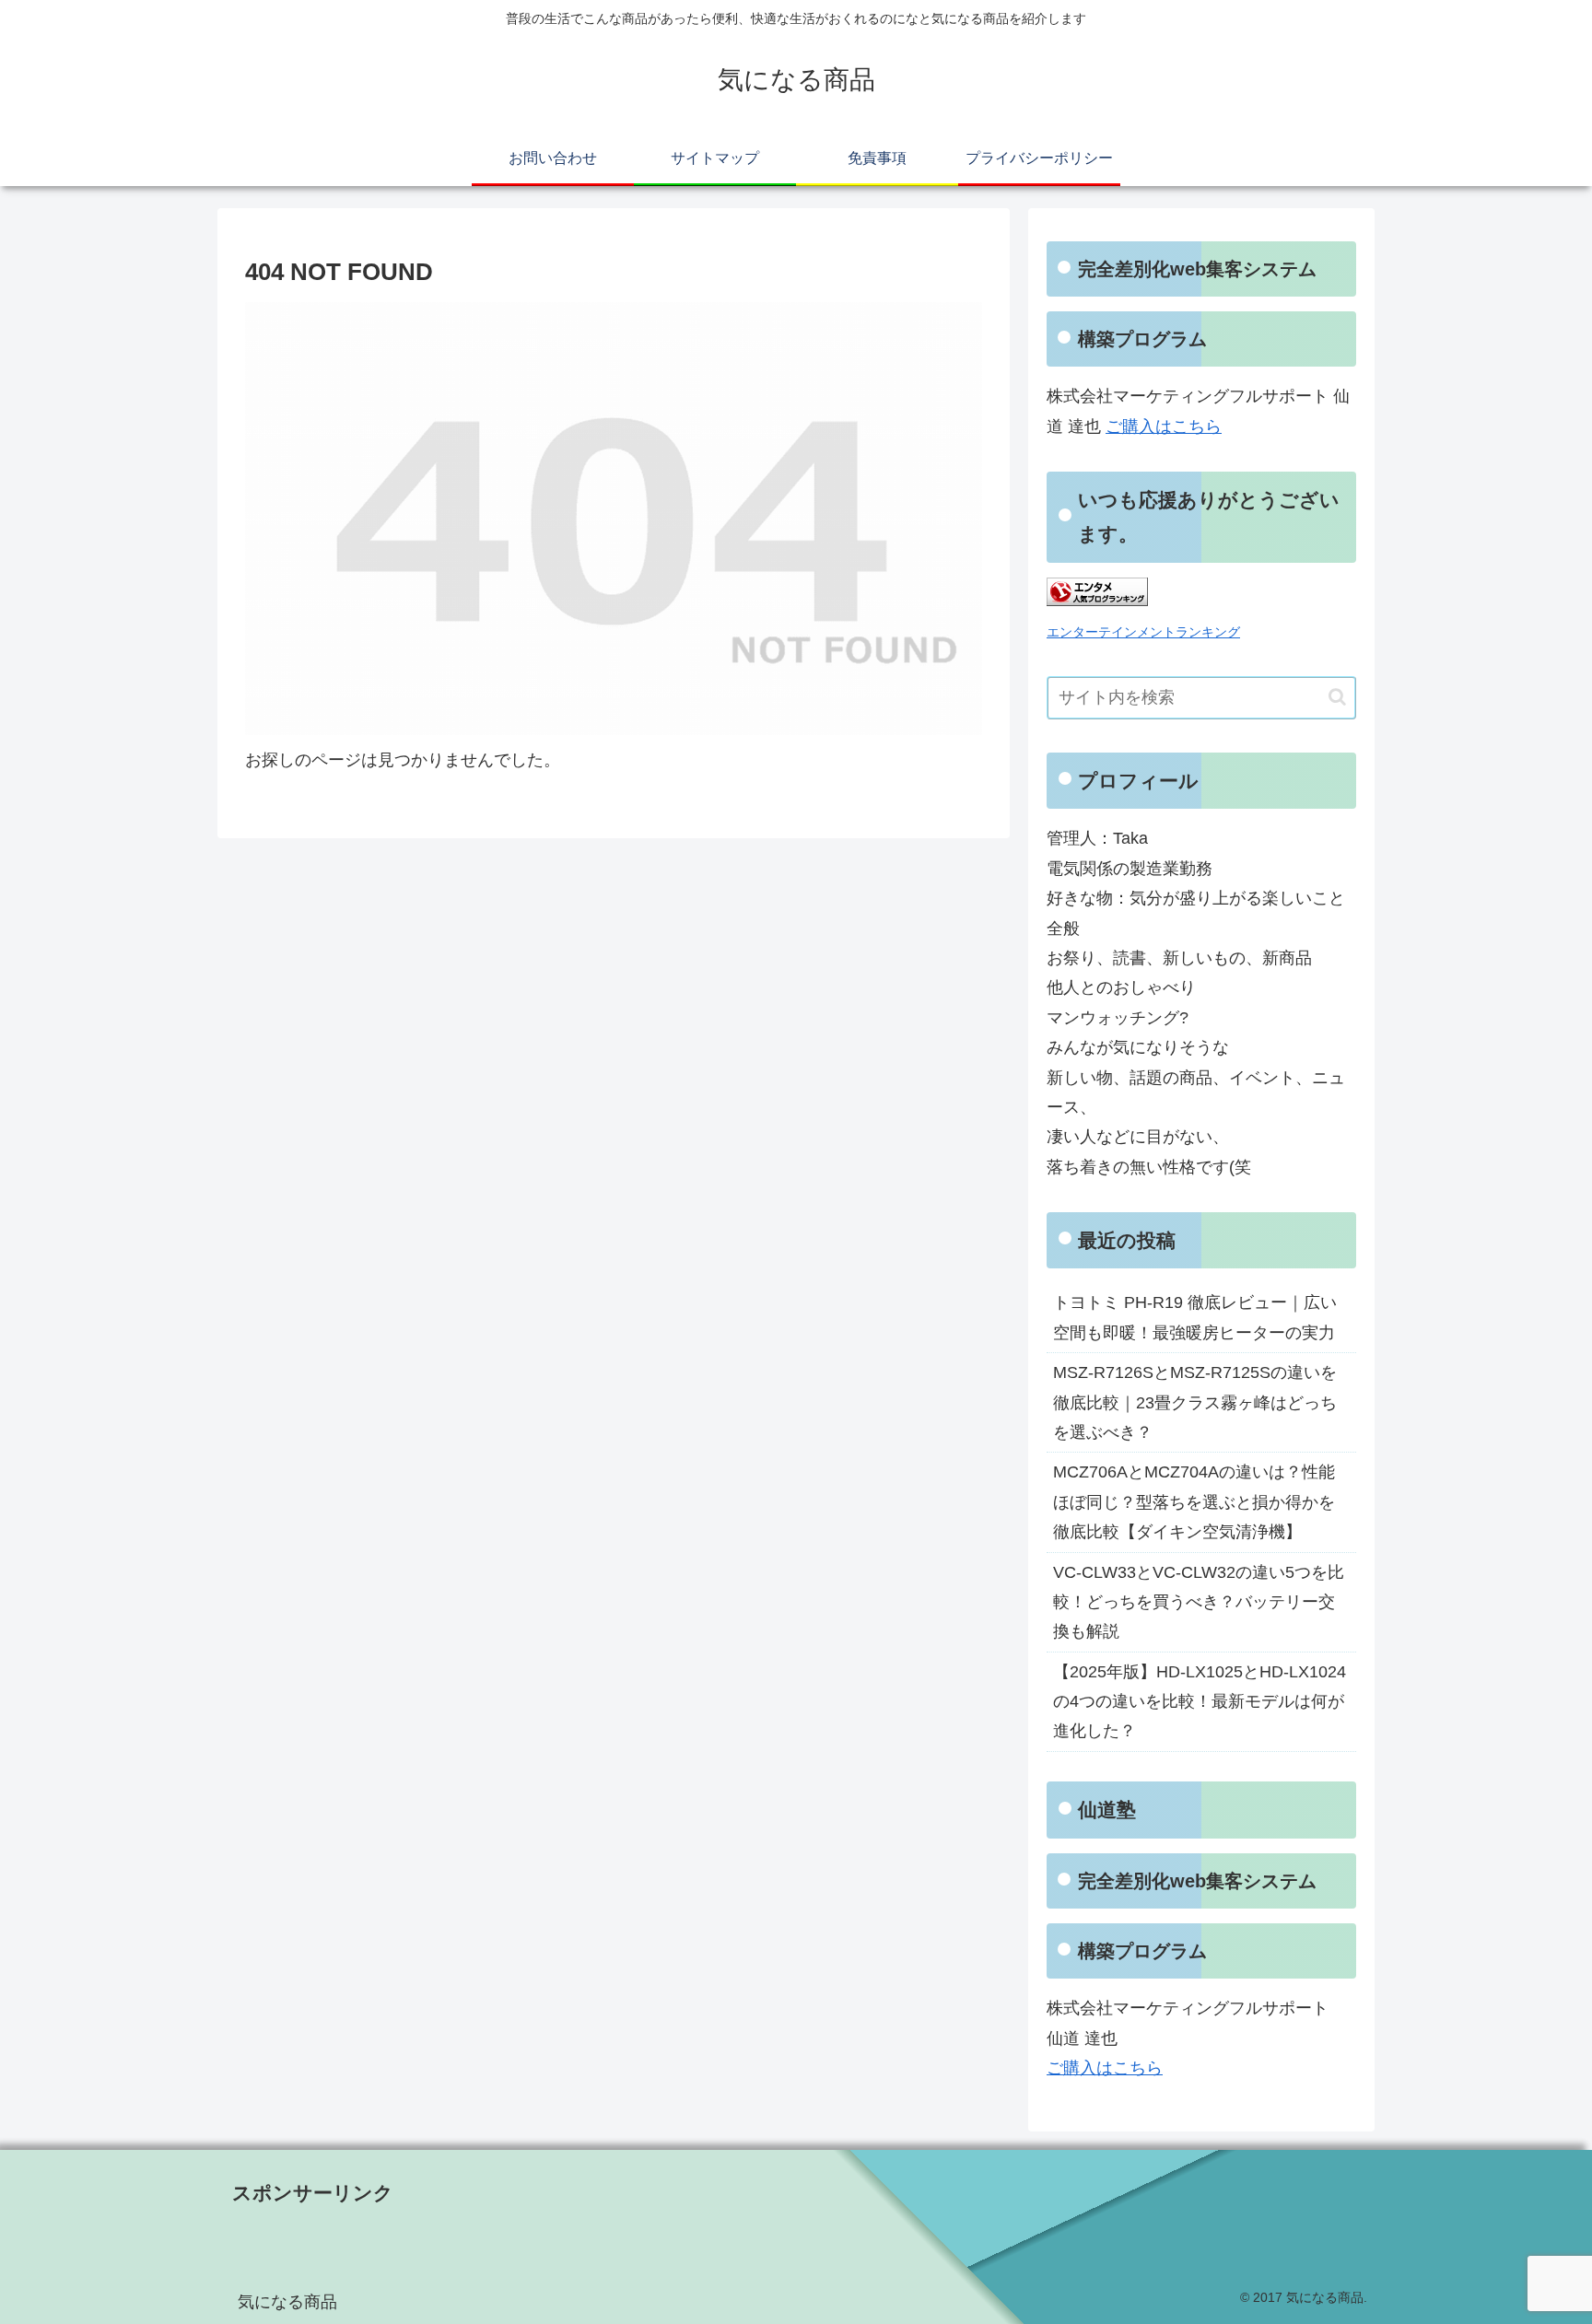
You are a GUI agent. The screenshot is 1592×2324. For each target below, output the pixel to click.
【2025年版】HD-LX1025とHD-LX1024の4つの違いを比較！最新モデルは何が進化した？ (1200, 1702)
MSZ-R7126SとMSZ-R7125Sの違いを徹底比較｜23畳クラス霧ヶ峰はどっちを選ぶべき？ (1195, 1402)
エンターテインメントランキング (1143, 632)
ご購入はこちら (1164, 426)
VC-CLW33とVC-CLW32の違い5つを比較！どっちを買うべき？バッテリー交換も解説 (1199, 1602)
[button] (1337, 697)
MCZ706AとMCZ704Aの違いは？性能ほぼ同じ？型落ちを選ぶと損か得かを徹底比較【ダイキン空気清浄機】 (1194, 1502)
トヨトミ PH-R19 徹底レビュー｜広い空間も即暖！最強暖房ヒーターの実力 (1195, 1317)
